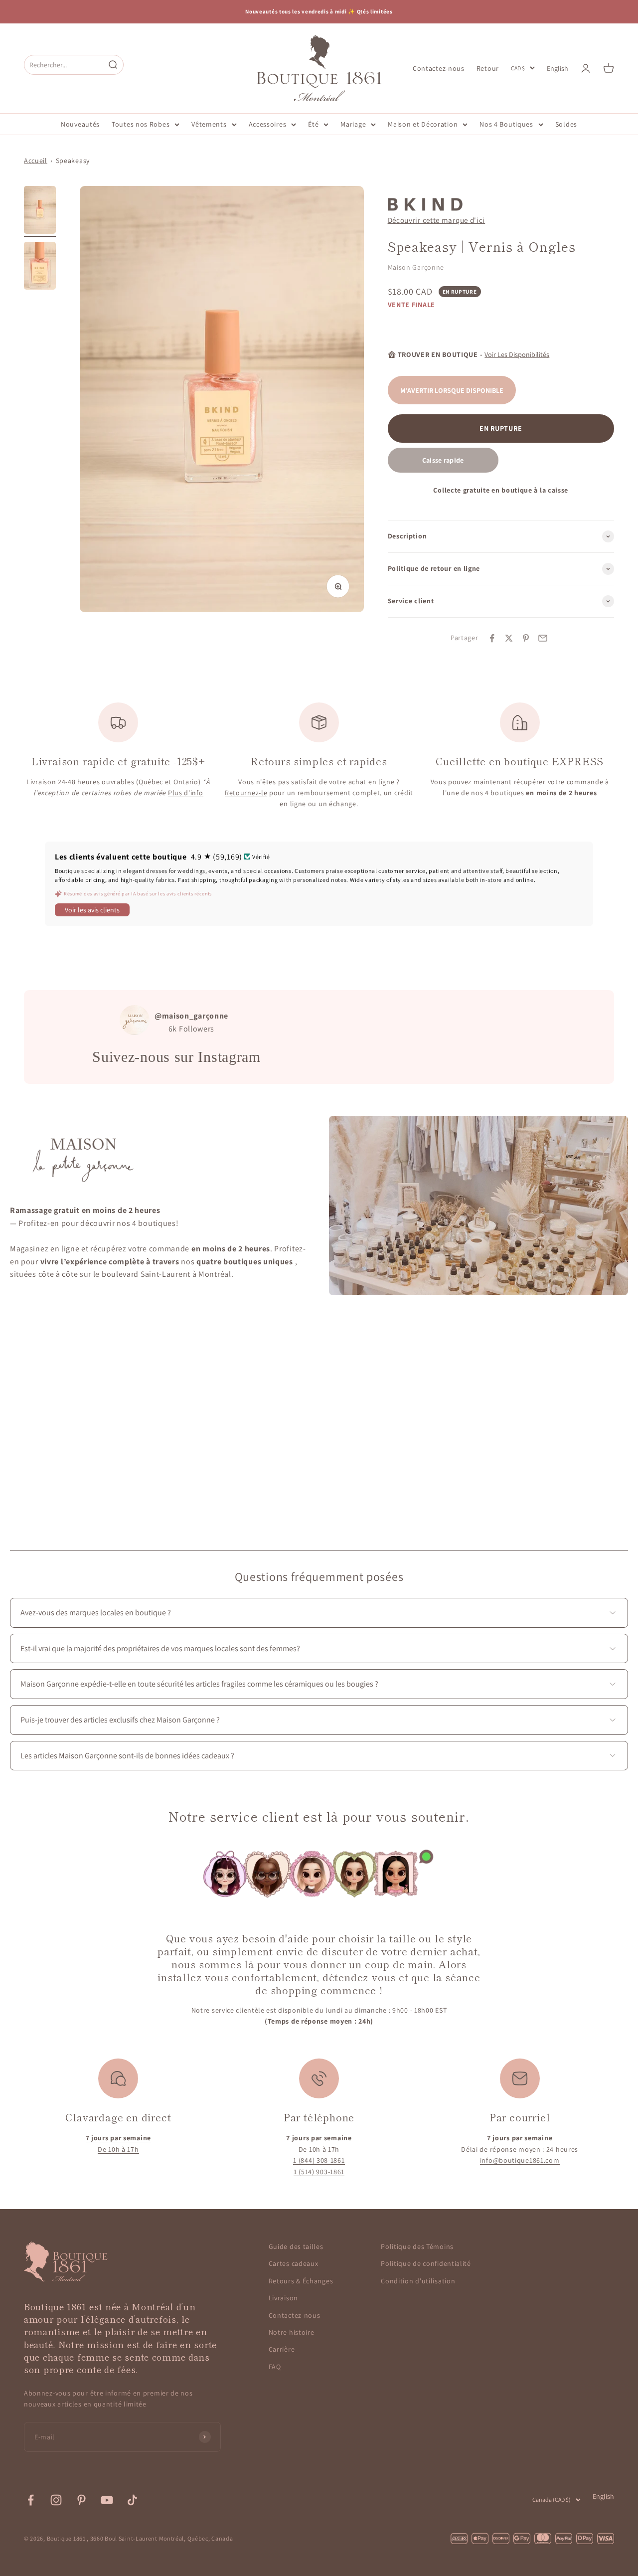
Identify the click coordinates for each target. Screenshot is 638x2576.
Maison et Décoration (423, 124)
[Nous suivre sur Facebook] (31, 2500)
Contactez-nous (439, 68)
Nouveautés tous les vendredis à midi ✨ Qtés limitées (319, 11)
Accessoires (268, 124)
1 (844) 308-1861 (319, 2160)
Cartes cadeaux (294, 2263)
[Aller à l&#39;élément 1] (40, 211)
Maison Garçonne (416, 267)
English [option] (558, 68)
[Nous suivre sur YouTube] (107, 2500)
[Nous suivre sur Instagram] (56, 2500)
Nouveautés (80, 124)
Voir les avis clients (92, 910)
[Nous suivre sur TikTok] (132, 2500)
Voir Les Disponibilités (517, 354)
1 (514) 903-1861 (319, 2172)
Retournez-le (246, 793)
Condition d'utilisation (418, 2281)
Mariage (353, 124)
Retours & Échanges (301, 2281)
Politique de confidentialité (426, 2263)
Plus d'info (186, 793)
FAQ (275, 2367)
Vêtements (209, 124)
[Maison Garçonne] (425, 204)
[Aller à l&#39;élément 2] (40, 267)
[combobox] (64, 65)
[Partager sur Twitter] (509, 638)
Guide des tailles (296, 2246)
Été (313, 124)
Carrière (282, 2349)
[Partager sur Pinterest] (526, 638)
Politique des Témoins (417, 2246)
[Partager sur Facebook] (492, 638)
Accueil (36, 161)
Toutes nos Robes (141, 124)
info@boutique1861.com (520, 2160)
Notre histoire (292, 2332)
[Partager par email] (543, 638)
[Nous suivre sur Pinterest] (81, 2500)
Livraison (283, 2298)
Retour (488, 68)
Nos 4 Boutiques (506, 124)
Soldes (566, 124)
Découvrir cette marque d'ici (437, 220)
